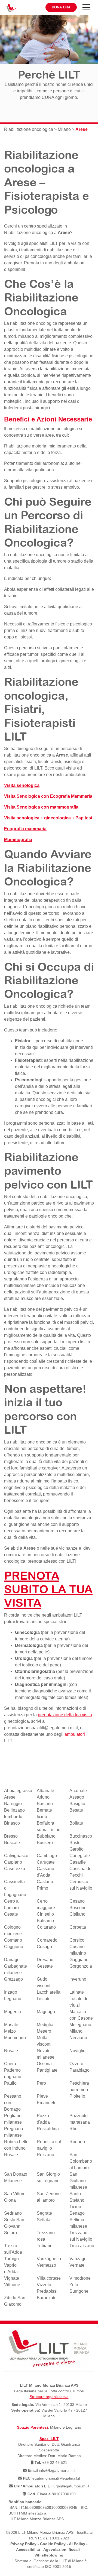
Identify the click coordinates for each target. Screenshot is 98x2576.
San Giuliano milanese (78, 2181)
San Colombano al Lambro (81, 2161)
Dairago (12, 1960)
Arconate (78, 1791)
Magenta (13, 2012)
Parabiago (79, 2070)
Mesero (44, 2031)
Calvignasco (16, 1856)
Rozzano (45, 2155)
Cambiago (47, 1856)
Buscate (12, 1843)
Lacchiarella (49, 1992)
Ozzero (76, 2064)
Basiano (45, 1804)
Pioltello (77, 2096)
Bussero (45, 1843)
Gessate (45, 1966)
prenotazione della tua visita (65, 1715)
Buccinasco (81, 1836)
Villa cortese (49, 2278)
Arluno (43, 1797)
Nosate (11, 2051)
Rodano (77, 2142)
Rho (73, 2129)
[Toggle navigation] (86, 7)
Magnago (46, 2012)
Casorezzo (15, 1869)
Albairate (45, 1791)
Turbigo (11, 2259)
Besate (76, 1810)
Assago (77, 1797)
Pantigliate (47, 2070)
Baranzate (47, 2298)
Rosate (11, 2155)
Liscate (44, 1999)
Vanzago (78, 2259)
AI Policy (77, 2544)
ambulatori (75, 1734)
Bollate (76, 1823)
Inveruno (78, 1979)
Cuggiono (14, 1947)
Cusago (44, 1947)
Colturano (46, 1927)
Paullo (10, 2083)
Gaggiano (79, 1960)
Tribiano (45, 2246)
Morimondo (15, 2038)
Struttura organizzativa (49, 2397)
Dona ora (61, 7)
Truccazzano (82, 2246)
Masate (11, 2025)
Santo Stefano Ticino (77, 2200)
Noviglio (77, 2051)
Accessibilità (28, 2549)
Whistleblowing (49, 2555)
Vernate (77, 2265)
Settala (44, 2220)
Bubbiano (46, 1836)
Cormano (13, 1940)
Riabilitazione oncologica (29, 129)
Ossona (44, 2064)
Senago (77, 2213)
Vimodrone (80, 2278)
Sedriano (13, 2213)
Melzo (10, 2031)
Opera (10, 2064)
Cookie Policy (53, 2544)
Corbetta (78, 1927)
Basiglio (77, 1804)
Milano (64, 129)
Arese (64, 233)
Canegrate (80, 1856)
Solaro (10, 2233)
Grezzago (13, 1979)
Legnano (13, 1999)
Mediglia (45, 2025)
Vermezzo (46, 2265)
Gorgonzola (81, 1966)
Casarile (78, 1862)
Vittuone (12, 2285)
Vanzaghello (49, 2259)
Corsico (77, 1940)
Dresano (45, 1960)
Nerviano (78, 2038)
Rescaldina (48, 2129)
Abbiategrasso (18, 1791)
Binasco (12, 1823)
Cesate (11, 1914)
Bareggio (13, 1804)
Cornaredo (47, 1940)
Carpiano (13, 1862)
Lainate (77, 1992)
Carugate (46, 1862)
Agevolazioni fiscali (62, 2549)
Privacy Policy (23, 2544)
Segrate (44, 2213)
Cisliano (77, 1914)
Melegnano (80, 2025)
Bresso (11, 1836)
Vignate (12, 2278)
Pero (41, 2083)
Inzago (11, 1992)
